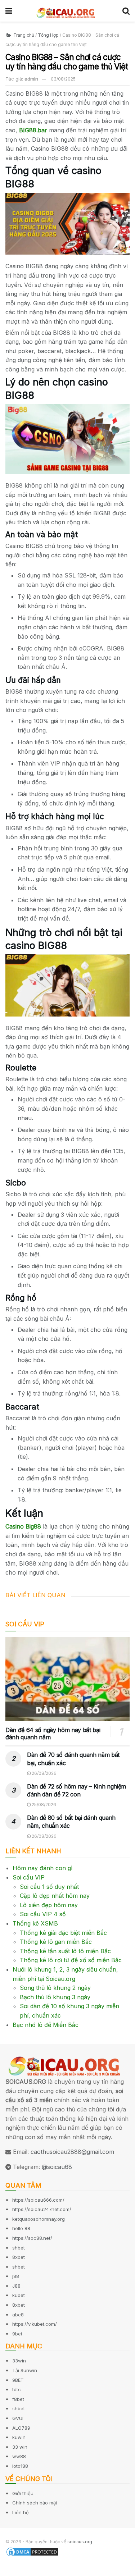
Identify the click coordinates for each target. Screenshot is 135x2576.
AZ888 (9, 2571)
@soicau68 (57, 2167)
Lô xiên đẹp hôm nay (49, 1905)
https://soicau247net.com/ (42, 2209)
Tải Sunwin (25, 2370)
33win (19, 2361)
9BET (18, 2380)
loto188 (20, 2466)
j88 (16, 2276)
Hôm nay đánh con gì (42, 1868)
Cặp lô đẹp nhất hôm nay (55, 1896)
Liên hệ (21, 2512)
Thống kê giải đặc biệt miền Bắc (63, 1933)
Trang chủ (23, 35)
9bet (17, 2334)
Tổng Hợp (48, 35)
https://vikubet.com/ (35, 2324)
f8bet (18, 2399)
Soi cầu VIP (29, 1877)
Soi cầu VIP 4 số (43, 1914)
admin (31, 79)
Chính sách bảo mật (35, 2503)
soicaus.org (80, 2542)
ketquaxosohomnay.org (39, 2219)
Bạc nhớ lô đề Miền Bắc (46, 2025)
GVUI (18, 2418)
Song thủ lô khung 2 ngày (55, 1988)
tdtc (17, 2389)
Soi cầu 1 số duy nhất (49, 1887)
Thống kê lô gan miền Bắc (56, 1942)
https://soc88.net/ (32, 2238)
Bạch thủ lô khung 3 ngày (55, 1997)
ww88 (19, 2456)
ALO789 (21, 2428)
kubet (19, 2295)
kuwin (19, 2437)
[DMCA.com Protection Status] (32, 2552)
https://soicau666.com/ (38, 2200)
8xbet (19, 2257)
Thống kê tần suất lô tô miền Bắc (65, 1951)
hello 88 (21, 2228)
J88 (16, 2286)
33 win (20, 2447)
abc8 (18, 2315)
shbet (19, 2248)
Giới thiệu (23, 2493)
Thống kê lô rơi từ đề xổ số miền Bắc (71, 1960)
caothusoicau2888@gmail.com (72, 2152)
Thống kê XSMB (35, 1923)
